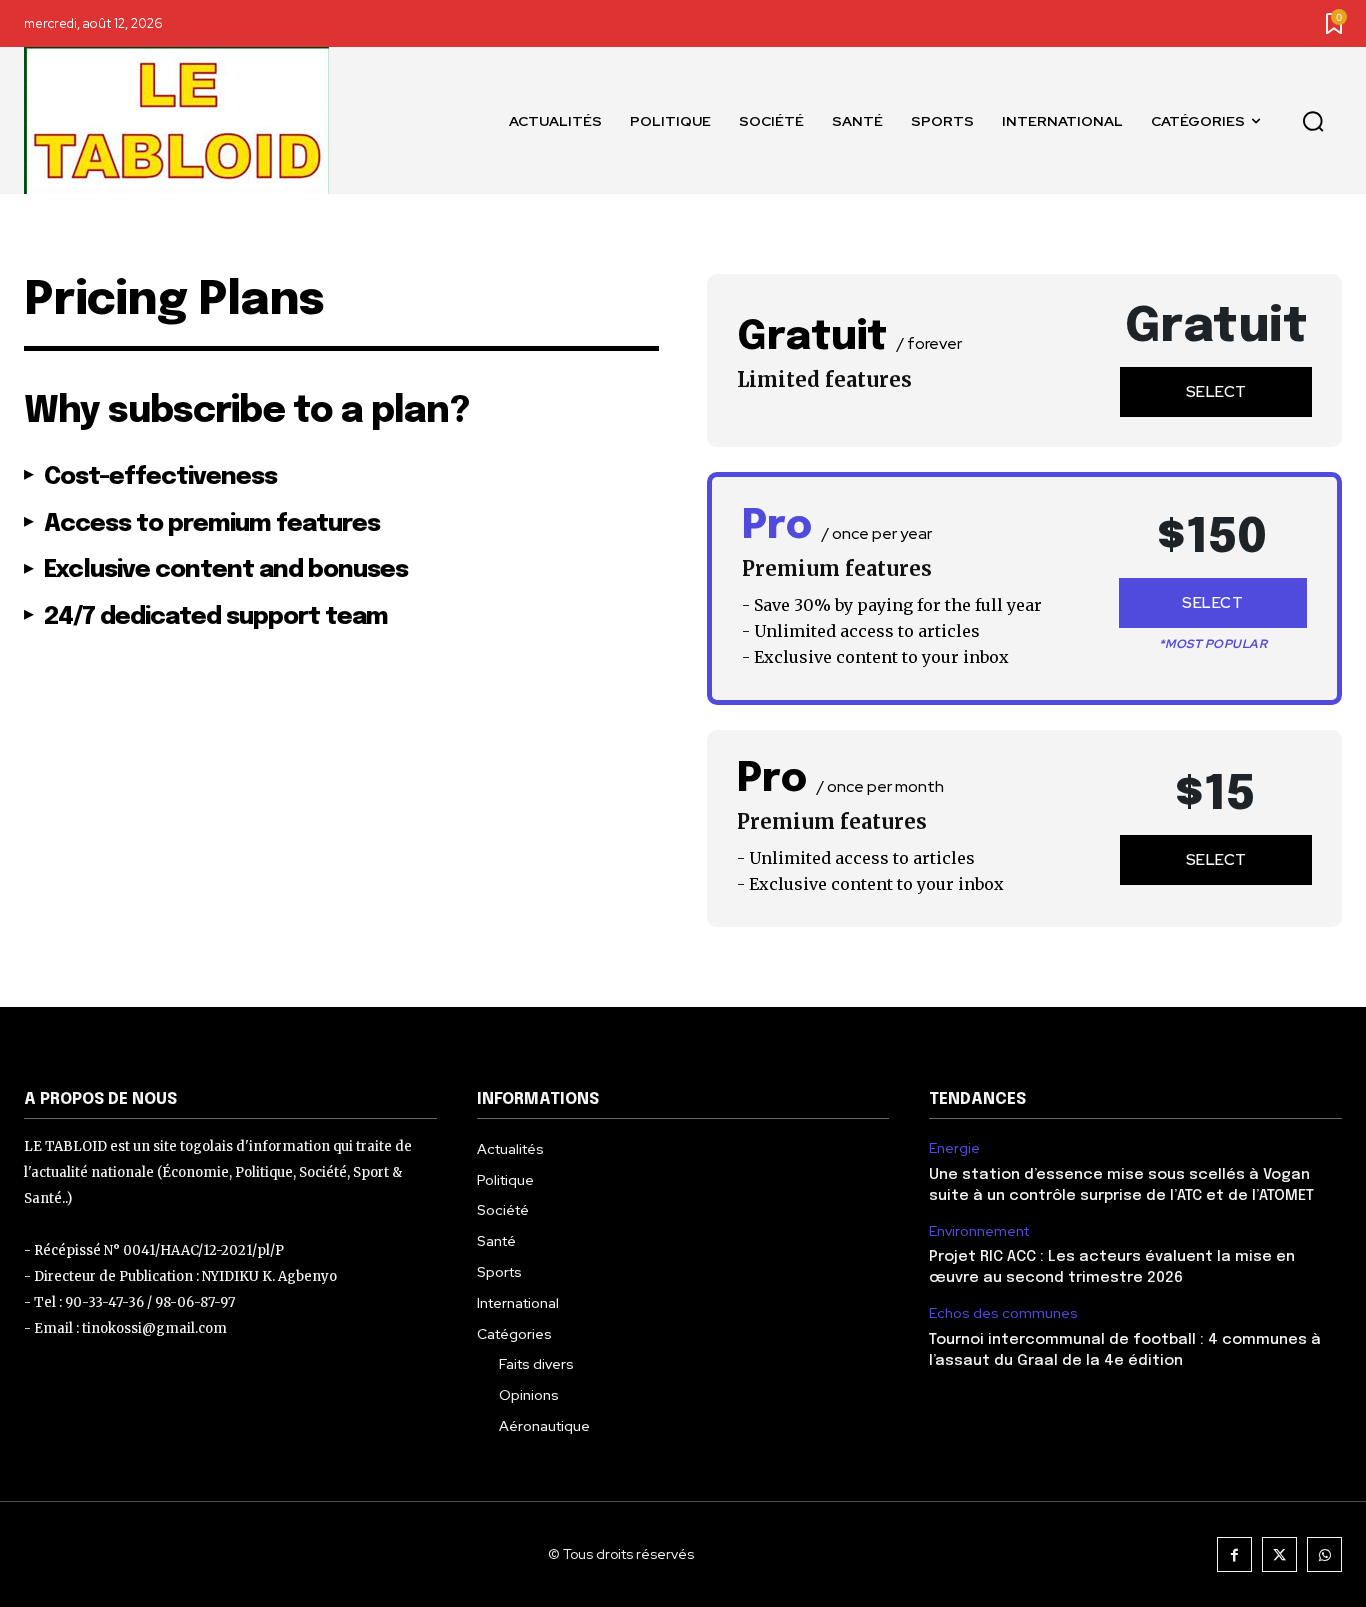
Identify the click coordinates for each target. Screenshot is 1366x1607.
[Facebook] (1234, 1554)
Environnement (979, 1231)
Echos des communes (1003, 1313)
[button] (1313, 121)
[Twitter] (1279, 1554)
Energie (954, 1148)
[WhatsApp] (1324, 1554)
